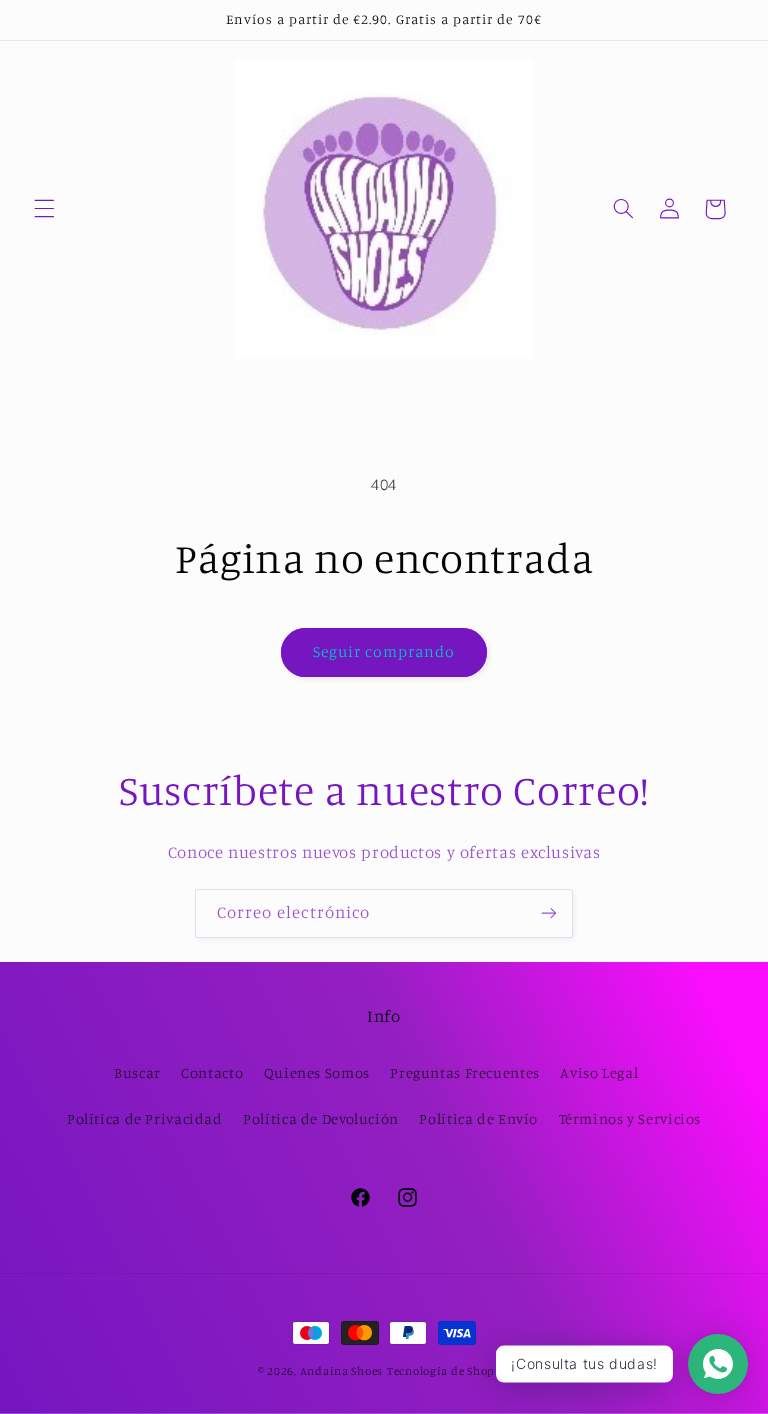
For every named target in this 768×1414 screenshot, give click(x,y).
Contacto (212, 1072)
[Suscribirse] (549, 913)
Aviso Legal (599, 1072)
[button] (44, 209)
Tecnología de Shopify (448, 1371)
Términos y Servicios (630, 1118)
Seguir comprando (384, 651)
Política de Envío (478, 1118)
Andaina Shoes (342, 1371)
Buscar (137, 1072)
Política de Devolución (321, 1118)
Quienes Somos (317, 1072)
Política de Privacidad (145, 1118)
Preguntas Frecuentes (465, 1072)
